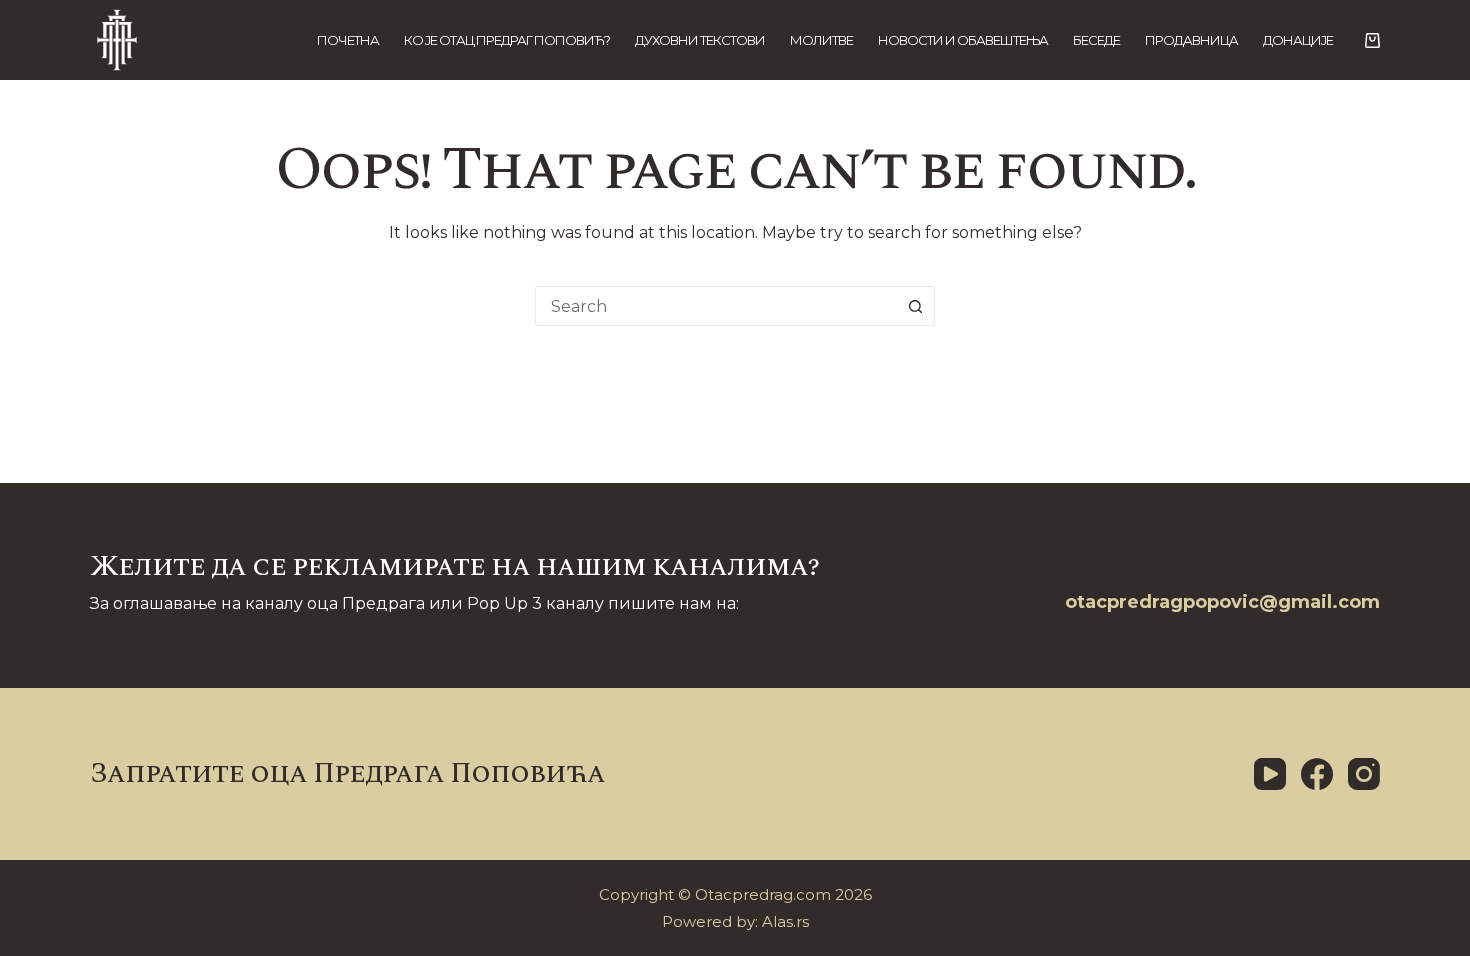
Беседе (1096, 40)
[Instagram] (1364, 774)
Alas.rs (785, 921)
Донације (1298, 40)
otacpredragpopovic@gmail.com (1222, 602)
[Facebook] (1317, 774)
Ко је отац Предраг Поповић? (507, 40)
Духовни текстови (700, 40)
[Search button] (915, 306)
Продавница (1191, 40)
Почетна (348, 40)
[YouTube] (1270, 774)
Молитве (821, 40)
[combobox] (716, 306)
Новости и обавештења (963, 40)
